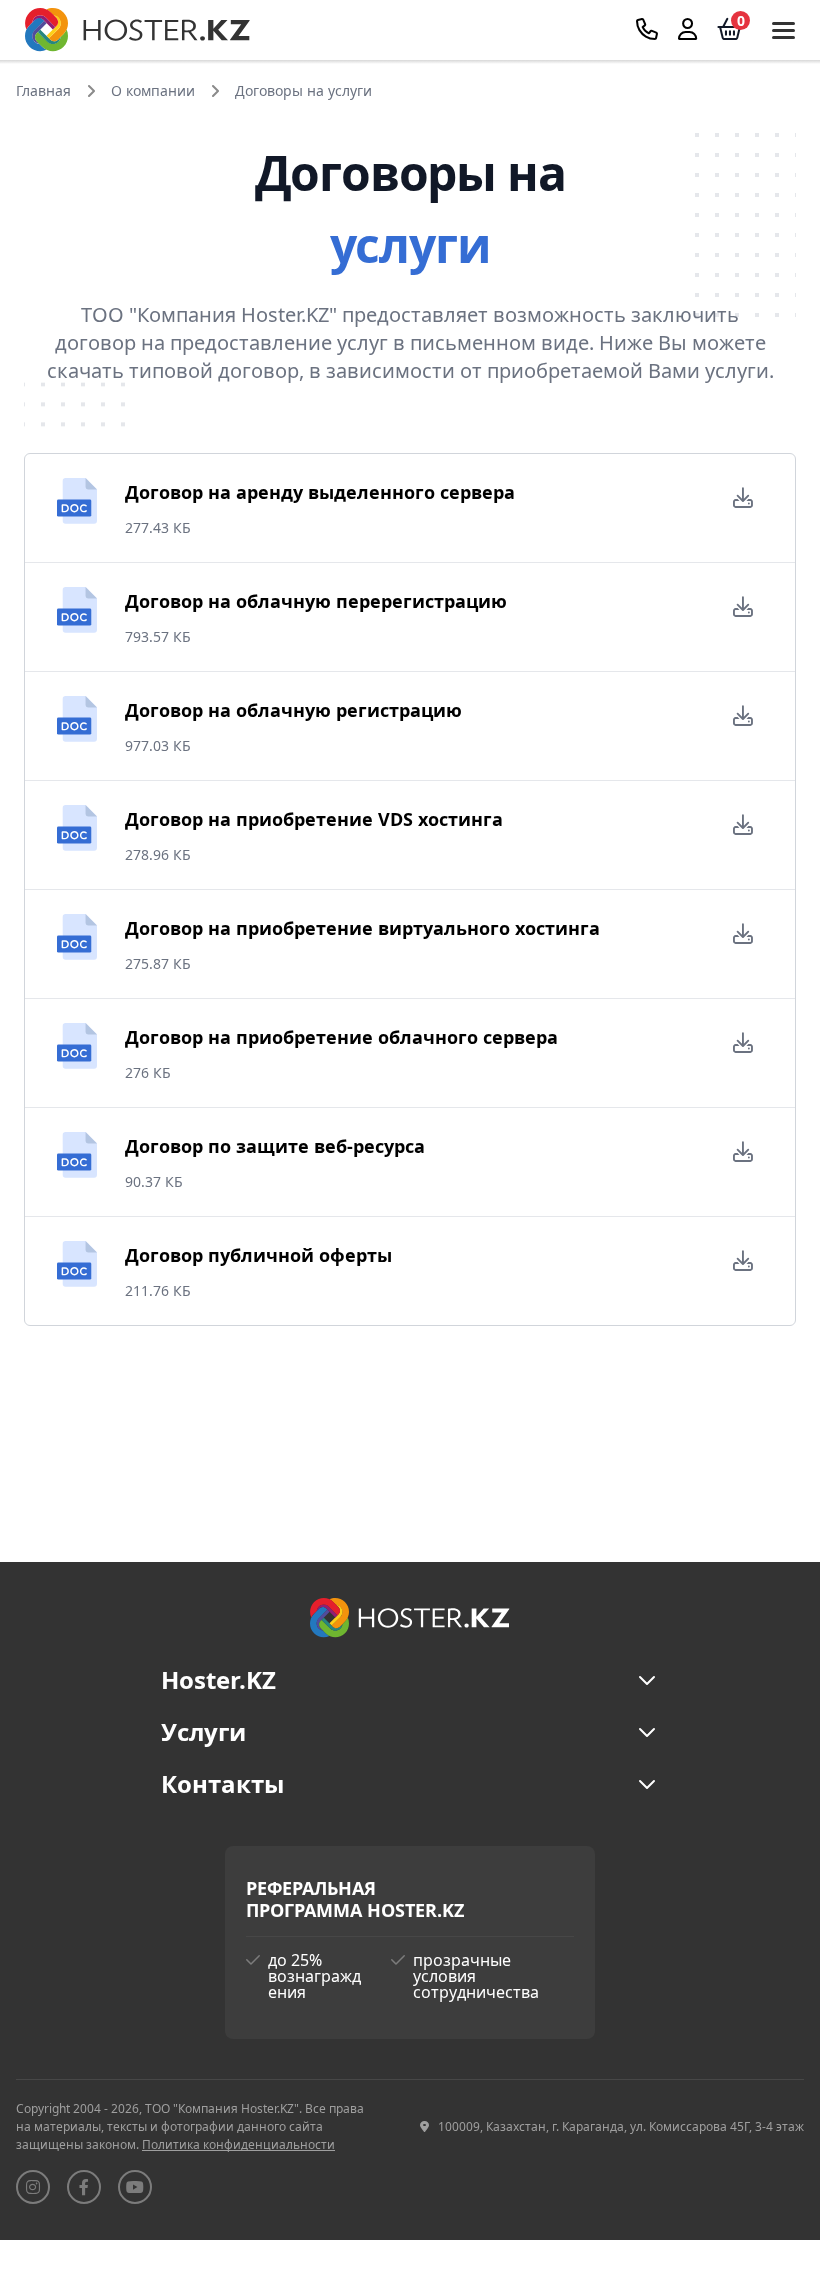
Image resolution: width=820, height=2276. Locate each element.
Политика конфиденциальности (238, 2144)
